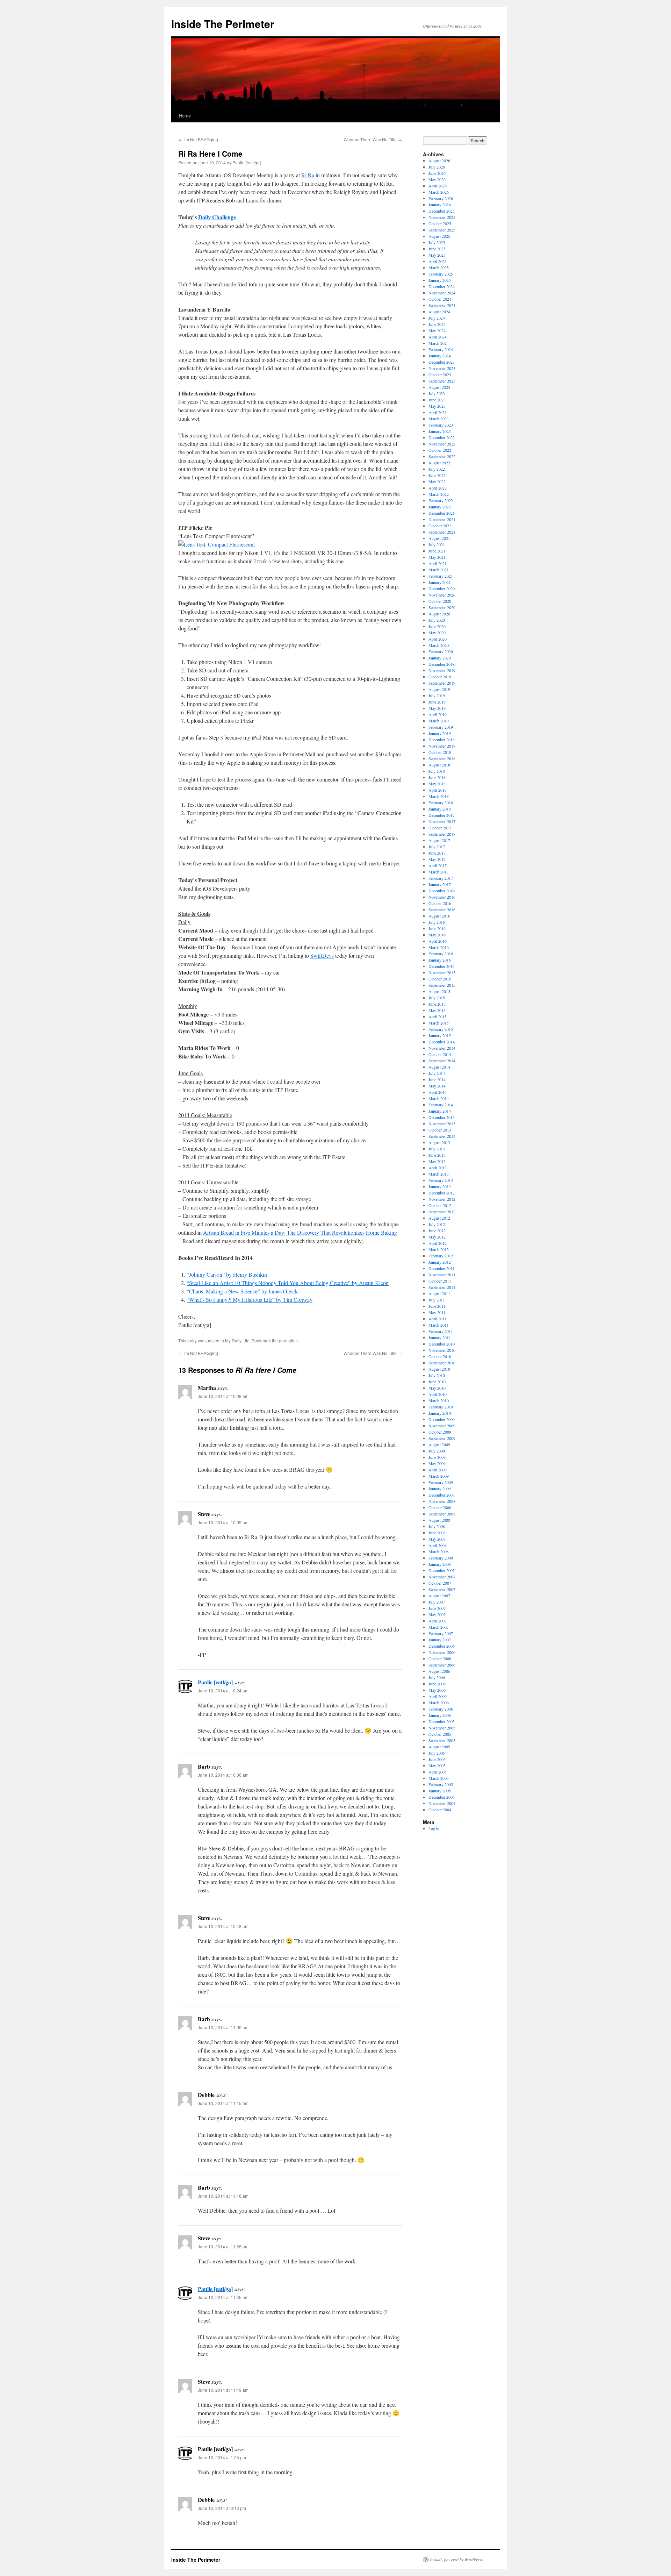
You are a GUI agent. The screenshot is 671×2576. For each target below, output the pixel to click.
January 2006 (440, 1715)
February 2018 (441, 802)
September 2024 (442, 305)
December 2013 (442, 1117)
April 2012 (438, 1243)
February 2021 (441, 576)
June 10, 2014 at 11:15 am (223, 2103)
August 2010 (439, 1369)
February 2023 (441, 425)
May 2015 (437, 1010)
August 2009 (439, 1444)
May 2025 (437, 255)
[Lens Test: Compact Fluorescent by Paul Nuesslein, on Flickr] (217, 544)
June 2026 (437, 173)
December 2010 (442, 1344)
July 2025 (437, 242)
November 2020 (442, 595)
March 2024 (439, 343)
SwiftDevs (322, 955)
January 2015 (440, 1035)
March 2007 (439, 1627)
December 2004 (442, 1797)
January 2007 (440, 1640)
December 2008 (442, 1495)
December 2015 (442, 966)
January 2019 (440, 733)
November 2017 (442, 821)
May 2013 (437, 1161)
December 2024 (442, 286)
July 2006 (437, 1677)
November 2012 (442, 1199)
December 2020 (442, 588)
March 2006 (439, 1703)
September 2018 (442, 758)
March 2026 (439, 192)
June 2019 (437, 702)
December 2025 (442, 211)
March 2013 (439, 1174)
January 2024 (440, 356)
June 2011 (437, 1306)
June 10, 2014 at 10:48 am (223, 1926)
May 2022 (437, 481)
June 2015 (437, 1004)
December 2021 (442, 513)
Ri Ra (308, 175)
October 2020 (440, 601)
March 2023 (439, 419)
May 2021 (437, 557)
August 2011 (439, 1293)
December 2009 (442, 1419)
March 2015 (439, 1023)
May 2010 (437, 1388)
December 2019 (442, 664)
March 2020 (439, 645)
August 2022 (439, 463)
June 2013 (437, 1155)
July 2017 (437, 847)
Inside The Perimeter (223, 24)
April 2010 (438, 1394)
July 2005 (437, 1753)
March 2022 (439, 494)
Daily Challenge (217, 217)
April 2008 (438, 1545)
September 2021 (442, 532)
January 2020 (440, 658)
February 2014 (441, 1105)
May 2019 (437, 708)
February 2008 (441, 1558)
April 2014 (438, 1092)
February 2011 (441, 1331)
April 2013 (438, 1168)
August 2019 (439, 689)
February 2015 (441, 1029)
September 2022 (442, 456)
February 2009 (441, 1482)
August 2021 (439, 538)
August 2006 (439, 1671)
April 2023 (438, 412)
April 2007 (438, 1621)
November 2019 (442, 670)
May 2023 (437, 406)
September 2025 (442, 230)
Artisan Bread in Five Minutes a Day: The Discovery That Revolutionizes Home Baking (300, 1232)
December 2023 (442, 362)
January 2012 (440, 1262)
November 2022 (442, 444)
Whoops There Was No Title (373, 139)
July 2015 (437, 998)
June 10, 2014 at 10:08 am (223, 1396)
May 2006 (437, 1690)
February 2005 (441, 1784)
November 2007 (442, 1577)
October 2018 (440, 752)
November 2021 (442, 519)
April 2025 (438, 261)
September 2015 (442, 985)
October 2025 (440, 223)
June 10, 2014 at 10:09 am (223, 1522)
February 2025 (441, 274)
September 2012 (442, 1212)
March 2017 (439, 872)
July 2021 (437, 544)
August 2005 (439, 1747)
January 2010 (440, 1413)
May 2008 (437, 1539)
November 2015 (442, 972)
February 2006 (441, 1709)
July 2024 (437, 318)
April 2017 (438, 865)
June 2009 (437, 1457)
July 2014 (437, 1073)
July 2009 (437, 1451)
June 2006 (437, 1684)
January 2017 (440, 884)
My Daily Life (237, 1340)
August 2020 (439, 614)
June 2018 (437, 777)
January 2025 (440, 280)
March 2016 (439, 947)
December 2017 (442, 815)
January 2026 (440, 205)
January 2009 (440, 1489)
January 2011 (440, 1337)
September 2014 (442, 1061)
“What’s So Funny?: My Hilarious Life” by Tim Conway (250, 1300)
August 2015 (439, 991)
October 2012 (440, 1205)
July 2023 (437, 393)
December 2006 (442, 1646)
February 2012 (441, 1256)
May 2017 (437, 859)
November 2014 (442, 1048)
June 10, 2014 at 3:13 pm (222, 2508)
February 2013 (441, 1180)
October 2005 (440, 1734)
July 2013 (437, 1149)
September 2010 (442, 1363)
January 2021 (440, 582)
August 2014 (439, 1067)
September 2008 (442, 1514)
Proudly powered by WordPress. (457, 2560)
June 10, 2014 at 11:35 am (223, 2297)
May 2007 (437, 1614)
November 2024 (442, 293)
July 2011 (437, 1300)
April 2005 (438, 1772)
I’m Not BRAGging (198, 139)
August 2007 (439, 1596)
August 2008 (439, 1520)
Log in (434, 1828)
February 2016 (441, 954)
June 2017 (437, 853)
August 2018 (439, 765)
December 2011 (442, 1268)
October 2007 (440, 1583)
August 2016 (439, 916)
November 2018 (442, 746)
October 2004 (440, 1810)
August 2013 (439, 1142)
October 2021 (440, 526)
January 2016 (440, 960)
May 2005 (437, 1765)
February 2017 (441, 878)
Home (185, 116)
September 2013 (442, 1136)
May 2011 (437, 1312)
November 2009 (442, 1426)
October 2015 (440, 979)
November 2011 (442, 1275)
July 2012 (437, 1224)
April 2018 (438, 790)
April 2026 (438, 186)
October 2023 (440, 374)
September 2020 (442, 607)
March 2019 (439, 721)
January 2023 (440, 431)
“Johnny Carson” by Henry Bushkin (227, 1274)
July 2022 (437, 469)
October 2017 (440, 828)
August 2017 (439, 840)
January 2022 (440, 507)
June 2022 (437, 475)
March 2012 (439, 1249)
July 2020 (437, 620)
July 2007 (437, 1602)
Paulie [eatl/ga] (247, 162)
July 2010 (437, 1375)
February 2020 (441, 651)
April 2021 (438, 563)
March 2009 (439, 1476)
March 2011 (439, 1325)
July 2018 (437, 771)
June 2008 (437, 1533)
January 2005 (440, 1791)
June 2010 (437, 1382)
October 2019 (440, 677)
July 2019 (437, 695)
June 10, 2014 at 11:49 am (223, 2390)
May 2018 (437, 784)
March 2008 (439, 1551)
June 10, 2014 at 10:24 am (223, 1690)
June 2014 (437, 1079)
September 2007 (442, 1589)
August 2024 (439, 312)
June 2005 (437, 1759)
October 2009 (440, 1432)
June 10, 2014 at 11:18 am (223, 2196)
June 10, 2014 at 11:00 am (223, 2027)
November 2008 (442, 1501)
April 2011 (438, 1319)
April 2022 (438, 488)
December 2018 (442, 740)
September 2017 (442, 834)
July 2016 (437, 922)
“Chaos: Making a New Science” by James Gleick (242, 1291)
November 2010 (442, 1350)
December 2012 (442, 1193)
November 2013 (442, 1123)
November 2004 (442, 1803)
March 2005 (439, 1778)
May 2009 (437, 1463)
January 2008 (440, 1564)
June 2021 (437, 551)
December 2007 (442, 1570)
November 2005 (442, 1728)
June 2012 (437, 1230)
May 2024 (437, 330)
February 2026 (441, 198)
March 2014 (439, 1098)
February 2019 (441, 727)
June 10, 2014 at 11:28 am (223, 2246)
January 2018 (440, 809)
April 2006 (438, 1696)
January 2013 (440, 1186)
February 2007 (441, 1633)
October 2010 (440, 1356)
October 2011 (440, 1281)
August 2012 (439, 1218)
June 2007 (437, 1608)
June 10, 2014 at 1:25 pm (222, 2457)
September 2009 (442, 1438)
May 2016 (437, 935)
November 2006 (442, 1652)
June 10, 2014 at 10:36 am (223, 1775)
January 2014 (440, 1111)
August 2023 (439, 387)
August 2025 (439, 236)
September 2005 (442, 1740)
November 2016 (442, 897)
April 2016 (438, 941)
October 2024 (440, 299)
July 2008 (437, 1526)
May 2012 (437, 1237)
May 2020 (437, 633)
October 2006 (440, 1658)
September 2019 (442, 683)
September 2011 (442, 1287)
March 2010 (439, 1400)
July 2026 (437, 167)
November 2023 (442, 368)
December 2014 (442, 1042)
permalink (288, 1340)
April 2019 (438, 714)
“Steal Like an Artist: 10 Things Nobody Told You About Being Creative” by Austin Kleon (288, 1283)
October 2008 (440, 1507)
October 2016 (440, 903)
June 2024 (437, 324)
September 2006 (442, 1665)
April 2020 (438, 639)
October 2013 (440, 1130)
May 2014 (437, 1086)
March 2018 (439, 796)
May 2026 (437, 179)
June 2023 (437, 400)
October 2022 (440, 450)
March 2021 (439, 570)
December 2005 (442, 1721)
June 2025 (437, 249)
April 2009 (438, 1470)
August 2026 (439, 160)
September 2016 (442, 909)
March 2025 (439, 267)
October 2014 (440, 1054)
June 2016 (437, 928)
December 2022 (442, 437)
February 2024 (441, 349)
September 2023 (442, 381)
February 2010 (441, 1407)
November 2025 (442, 217)
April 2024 (438, 337)
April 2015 (438, 1016)
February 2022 (441, 500)
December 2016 (442, 891)
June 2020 (437, 626)
